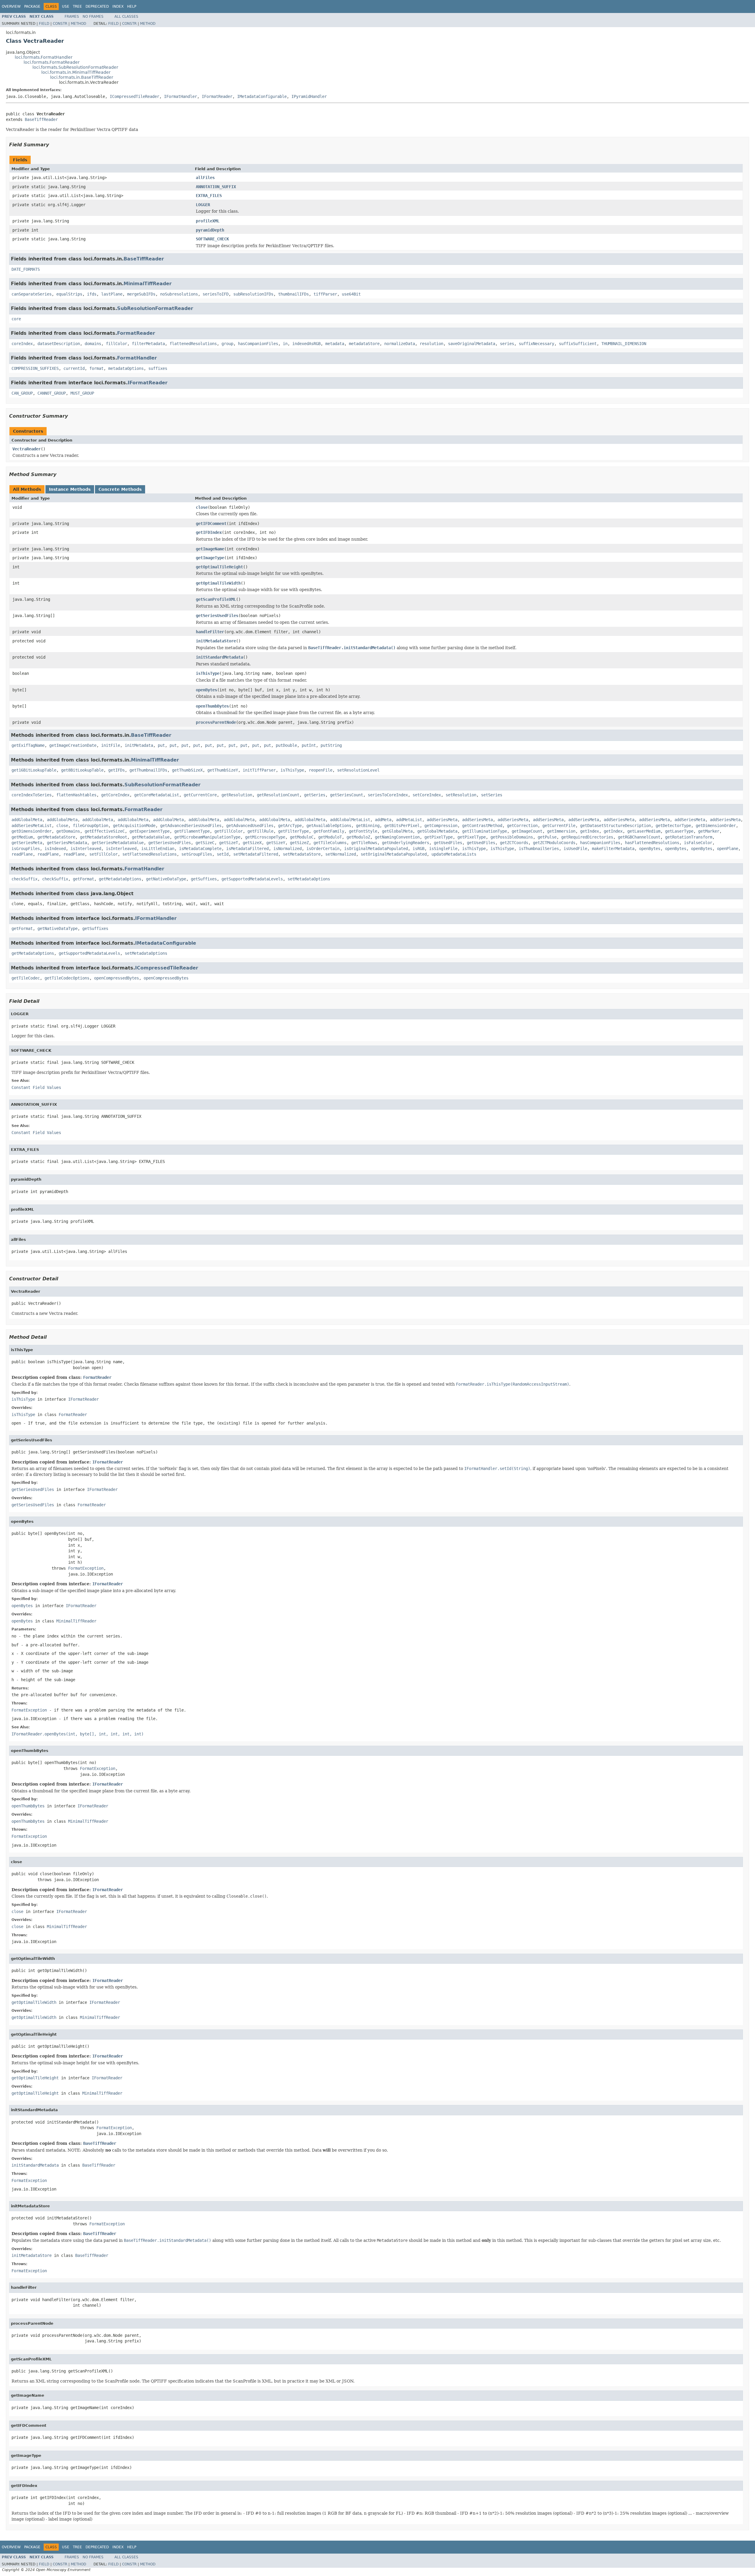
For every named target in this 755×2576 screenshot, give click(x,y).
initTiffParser (259, 770)
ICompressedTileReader (134, 96)
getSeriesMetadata (67, 843)
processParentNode (216, 722)
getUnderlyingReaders (406, 843)
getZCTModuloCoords (554, 843)
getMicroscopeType (265, 837)
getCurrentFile (559, 826)
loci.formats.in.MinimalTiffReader (76, 72)
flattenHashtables (76, 795)
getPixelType (439, 837)
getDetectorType (673, 826)
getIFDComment (211, 524)
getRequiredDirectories (587, 837)
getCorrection (522, 826)
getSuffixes (204, 879)
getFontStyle (363, 831)
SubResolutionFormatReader (155, 308)
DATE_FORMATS (26, 269)
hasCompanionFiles (258, 344)
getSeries (315, 795)
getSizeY (276, 843)
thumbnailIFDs (293, 294)
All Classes (126, 17)
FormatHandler (137, 358)
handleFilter (210, 632)
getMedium (22, 837)
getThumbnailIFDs (148, 770)
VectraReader (27, 449)
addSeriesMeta (442, 820)
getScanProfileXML (216, 599)
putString (331, 745)
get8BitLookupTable (82, 770)
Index (118, 6)
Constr (60, 24)
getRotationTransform (689, 837)
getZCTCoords (514, 843)
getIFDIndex (209, 532)
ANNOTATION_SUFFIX (216, 187)
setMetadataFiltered (256, 854)
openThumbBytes (212, 706)
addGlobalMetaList (350, 820)
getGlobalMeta (397, 831)
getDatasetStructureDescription (616, 826)
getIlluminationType (485, 831)
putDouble (286, 745)
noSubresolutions (179, 294)
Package (32, 6)
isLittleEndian (158, 849)
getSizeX (252, 843)
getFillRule (260, 831)
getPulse (547, 837)
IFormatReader (217, 96)
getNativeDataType (166, 879)
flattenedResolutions (193, 344)
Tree (77, 6)
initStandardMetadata (219, 657)
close (202, 507)
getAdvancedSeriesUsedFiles (191, 826)
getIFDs (116, 770)
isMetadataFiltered (247, 849)
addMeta (383, 820)
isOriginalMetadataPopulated (376, 849)
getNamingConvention (397, 837)
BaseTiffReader (41, 119)
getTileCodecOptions (67, 978)
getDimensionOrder (716, 826)
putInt (309, 745)
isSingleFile (443, 849)
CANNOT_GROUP (52, 393)
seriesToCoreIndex (388, 795)
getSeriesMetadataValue (118, 843)
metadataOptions (126, 368)
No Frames (93, 17)
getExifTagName (28, 745)
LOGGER (203, 205)
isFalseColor (698, 843)
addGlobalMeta (27, 820)
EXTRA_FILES (209, 196)
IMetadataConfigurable (262, 96)
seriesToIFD (216, 294)
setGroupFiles (197, 854)
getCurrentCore (200, 795)
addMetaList (409, 820)
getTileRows (364, 843)
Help (132, 6)
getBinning (368, 826)
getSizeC (205, 843)
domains (93, 344)
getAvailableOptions (329, 826)
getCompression (441, 826)
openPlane (728, 849)
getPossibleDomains (512, 837)
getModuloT (330, 837)
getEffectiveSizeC (105, 831)
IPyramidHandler (309, 96)
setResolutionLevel (358, 770)
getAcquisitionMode (134, 826)
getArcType (290, 826)
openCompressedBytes (116, 978)
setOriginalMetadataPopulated (394, 854)
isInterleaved (86, 849)
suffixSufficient (578, 344)
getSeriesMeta (27, 843)
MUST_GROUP (82, 393)
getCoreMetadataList (157, 795)
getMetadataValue (151, 837)
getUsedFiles (448, 843)
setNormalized (341, 854)
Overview (11, 6)
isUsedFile (575, 849)
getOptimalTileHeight (219, 567)
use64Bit (351, 294)
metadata (335, 344)
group (227, 344)
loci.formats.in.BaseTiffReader (82, 77)
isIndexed (55, 849)
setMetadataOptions (309, 879)
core (16, 319)
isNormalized (288, 849)
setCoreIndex (427, 795)
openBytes (206, 690)
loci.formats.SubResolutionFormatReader (75, 67)
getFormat (83, 879)
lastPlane (112, 294)
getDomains (68, 831)
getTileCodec (26, 978)
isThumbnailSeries (539, 849)
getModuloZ (358, 837)
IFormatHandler (180, 96)
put (161, 745)
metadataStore (364, 344)
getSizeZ (299, 843)
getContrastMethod (482, 826)
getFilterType (293, 831)
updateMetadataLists (454, 854)
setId (223, 854)
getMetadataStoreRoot (104, 837)
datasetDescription (59, 344)
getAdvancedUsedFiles (250, 826)
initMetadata (139, 745)
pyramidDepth (210, 230)
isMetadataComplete (200, 849)
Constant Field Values (36, 1087)
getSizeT (229, 843)
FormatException (86, 1568)
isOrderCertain (323, 849)
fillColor (116, 344)
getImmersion (561, 831)
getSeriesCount (347, 795)
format (96, 368)
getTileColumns (330, 843)
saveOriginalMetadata (472, 344)
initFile (111, 745)
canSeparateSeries (32, 294)
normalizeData (400, 344)
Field (44, 24)
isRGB (418, 849)
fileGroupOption (91, 826)
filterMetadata (148, 344)
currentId (74, 368)
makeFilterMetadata (613, 849)
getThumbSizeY (223, 770)
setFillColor (104, 854)
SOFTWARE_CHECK (212, 239)
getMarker (709, 831)
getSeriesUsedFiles (217, 616)
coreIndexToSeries (32, 795)
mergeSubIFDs (141, 294)
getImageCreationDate (73, 745)
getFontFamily (329, 831)
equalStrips (69, 294)
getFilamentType (192, 831)
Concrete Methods (120, 489)
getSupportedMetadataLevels (252, 879)
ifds (92, 294)
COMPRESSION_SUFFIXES (35, 368)
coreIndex (22, 344)
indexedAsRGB (306, 344)
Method (78, 24)
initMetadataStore (216, 641)
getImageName (210, 549)
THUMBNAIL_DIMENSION (624, 344)
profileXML (208, 221)
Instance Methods (70, 489)
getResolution (237, 795)
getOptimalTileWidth (218, 583)
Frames (72, 17)
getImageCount (527, 831)
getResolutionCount (278, 795)
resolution (431, 344)
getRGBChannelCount (639, 837)
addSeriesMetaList (32, 826)
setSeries (492, 795)
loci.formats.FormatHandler (44, 57)
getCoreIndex (115, 795)
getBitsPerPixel (402, 826)
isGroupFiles (26, 849)
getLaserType (679, 831)
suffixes (158, 368)
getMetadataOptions (120, 879)
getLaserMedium (644, 831)
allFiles (205, 178)
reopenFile (321, 770)
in (285, 344)
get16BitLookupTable (34, 770)
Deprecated (97, 6)
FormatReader (136, 333)
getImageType (210, 558)
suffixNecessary (536, 344)
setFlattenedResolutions (150, 854)
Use (66, 6)
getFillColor (229, 831)
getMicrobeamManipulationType (207, 837)
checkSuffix (24, 879)
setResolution (461, 795)
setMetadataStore (302, 854)
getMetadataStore (56, 837)
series (507, 344)
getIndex (590, 831)
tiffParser (325, 294)
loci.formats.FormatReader (52, 62)
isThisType (208, 673)
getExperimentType (150, 831)
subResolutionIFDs (253, 294)
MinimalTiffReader (148, 284)
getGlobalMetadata (437, 831)
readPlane (22, 854)
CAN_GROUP (22, 393)
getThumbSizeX (187, 770)
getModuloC (302, 837)
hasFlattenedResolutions (652, 843)
